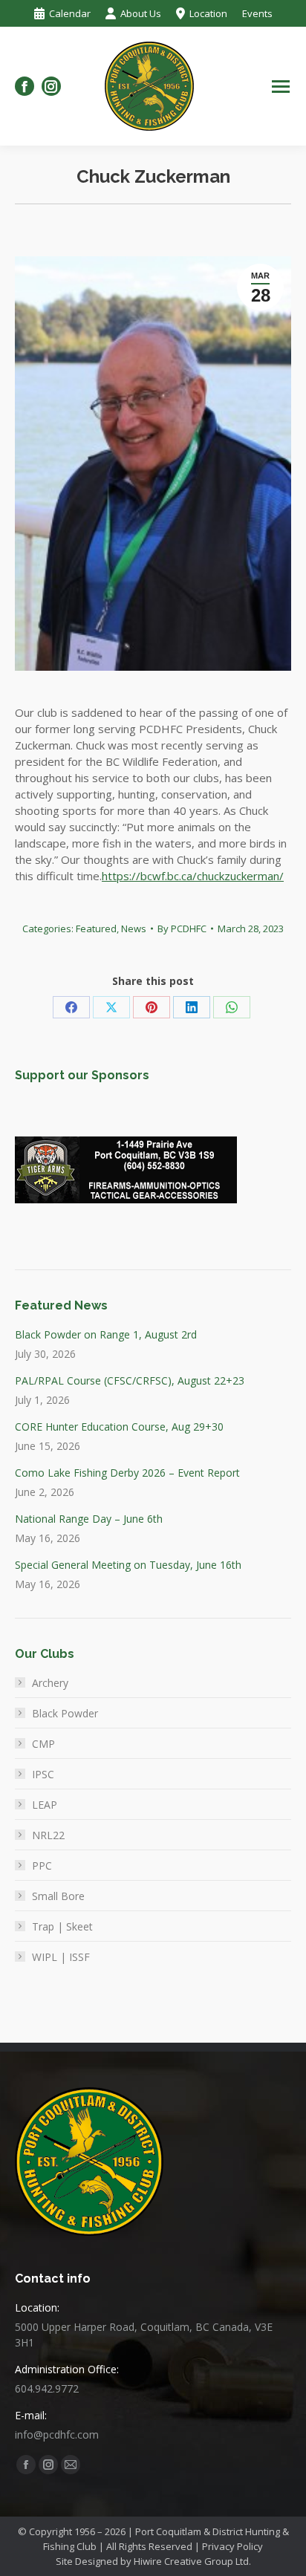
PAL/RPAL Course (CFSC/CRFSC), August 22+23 (130, 1380)
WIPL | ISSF (61, 1957)
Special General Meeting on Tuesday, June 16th (128, 1565)
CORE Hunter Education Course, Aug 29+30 (119, 1427)
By (182, 928)
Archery (50, 1683)
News (134, 928)
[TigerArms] (152, 1170)
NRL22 (48, 1835)
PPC (42, 1866)
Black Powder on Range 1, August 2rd (106, 1334)
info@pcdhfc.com (57, 2434)
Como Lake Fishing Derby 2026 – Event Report (127, 1473)
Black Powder (65, 1713)
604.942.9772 (47, 2388)
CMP (43, 1744)
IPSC (43, 1774)
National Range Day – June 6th (89, 1519)
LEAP (45, 1805)
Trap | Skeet (62, 1926)
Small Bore (58, 1896)
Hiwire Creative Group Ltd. (192, 2561)
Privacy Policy (232, 2546)
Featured (96, 928)
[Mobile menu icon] (281, 87)
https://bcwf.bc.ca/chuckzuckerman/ (193, 876)
